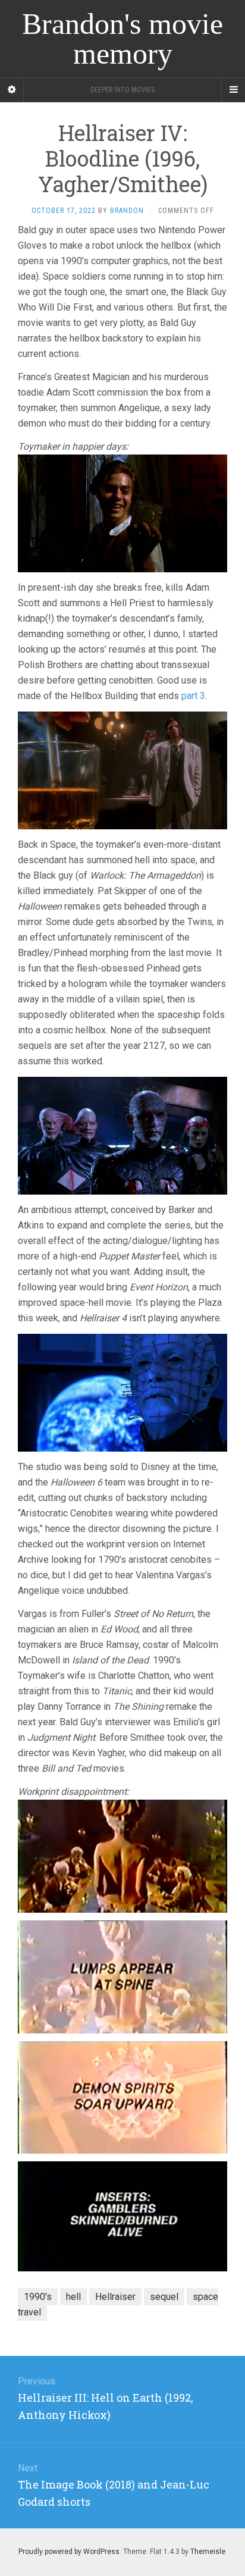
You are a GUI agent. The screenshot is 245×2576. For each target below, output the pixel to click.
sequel (164, 2297)
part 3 (193, 696)
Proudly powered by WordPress (69, 2552)
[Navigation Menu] (233, 90)
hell (73, 2297)
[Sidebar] (12, 90)
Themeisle (208, 2552)
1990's (38, 2297)
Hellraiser (115, 2297)
